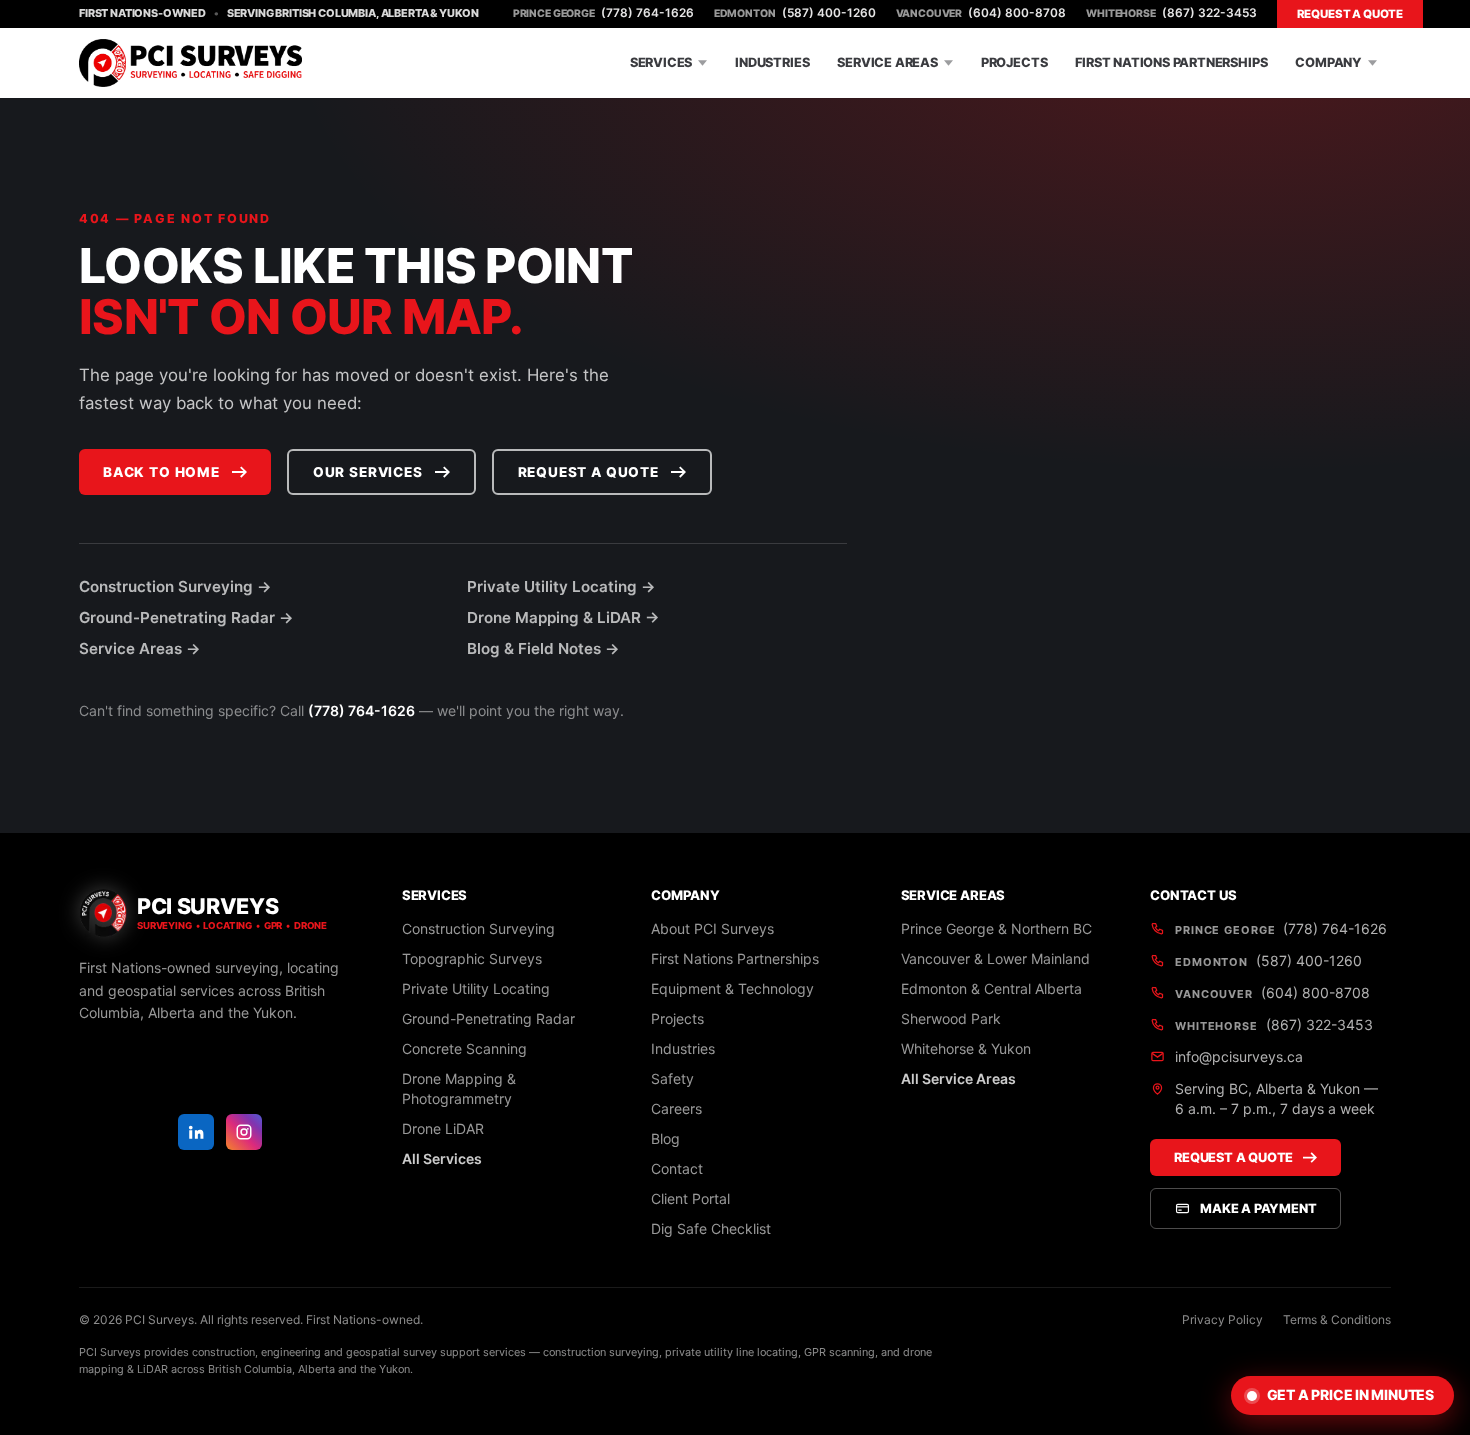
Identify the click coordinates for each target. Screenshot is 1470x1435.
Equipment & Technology (732, 988)
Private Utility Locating (476, 988)
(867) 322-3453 (1171, 13)
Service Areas (887, 62)
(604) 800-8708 (981, 13)
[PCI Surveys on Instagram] (244, 1132)
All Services (442, 1158)
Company (1328, 62)
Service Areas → (140, 648)
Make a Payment (1258, 1208)
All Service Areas (958, 1078)
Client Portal (690, 1198)
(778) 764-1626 (603, 13)
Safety (672, 1078)
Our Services (368, 472)
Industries (772, 62)
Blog (665, 1138)
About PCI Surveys (712, 928)
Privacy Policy (1222, 1319)
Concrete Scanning (464, 1048)
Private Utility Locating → (561, 586)
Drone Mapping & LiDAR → (563, 617)
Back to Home (161, 472)
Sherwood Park (951, 1018)
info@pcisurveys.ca (1239, 1056)
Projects (1014, 62)
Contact (677, 1168)
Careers (676, 1108)
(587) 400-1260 (795, 13)
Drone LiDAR (443, 1128)
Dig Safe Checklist (711, 1228)
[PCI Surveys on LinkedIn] (196, 1132)
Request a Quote (1350, 14)
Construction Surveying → (175, 586)
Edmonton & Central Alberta (991, 988)
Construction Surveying (478, 928)
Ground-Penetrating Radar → (186, 617)
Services (661, 62)
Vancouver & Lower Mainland (995, 958)
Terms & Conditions (1337, 1319)
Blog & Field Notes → (543, 648)
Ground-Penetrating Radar (488, 1018)
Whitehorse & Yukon (966, 1048)
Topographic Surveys (472, 958)
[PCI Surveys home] (190, 63)
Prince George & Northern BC (996, 928)
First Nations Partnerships (1171, 62)
